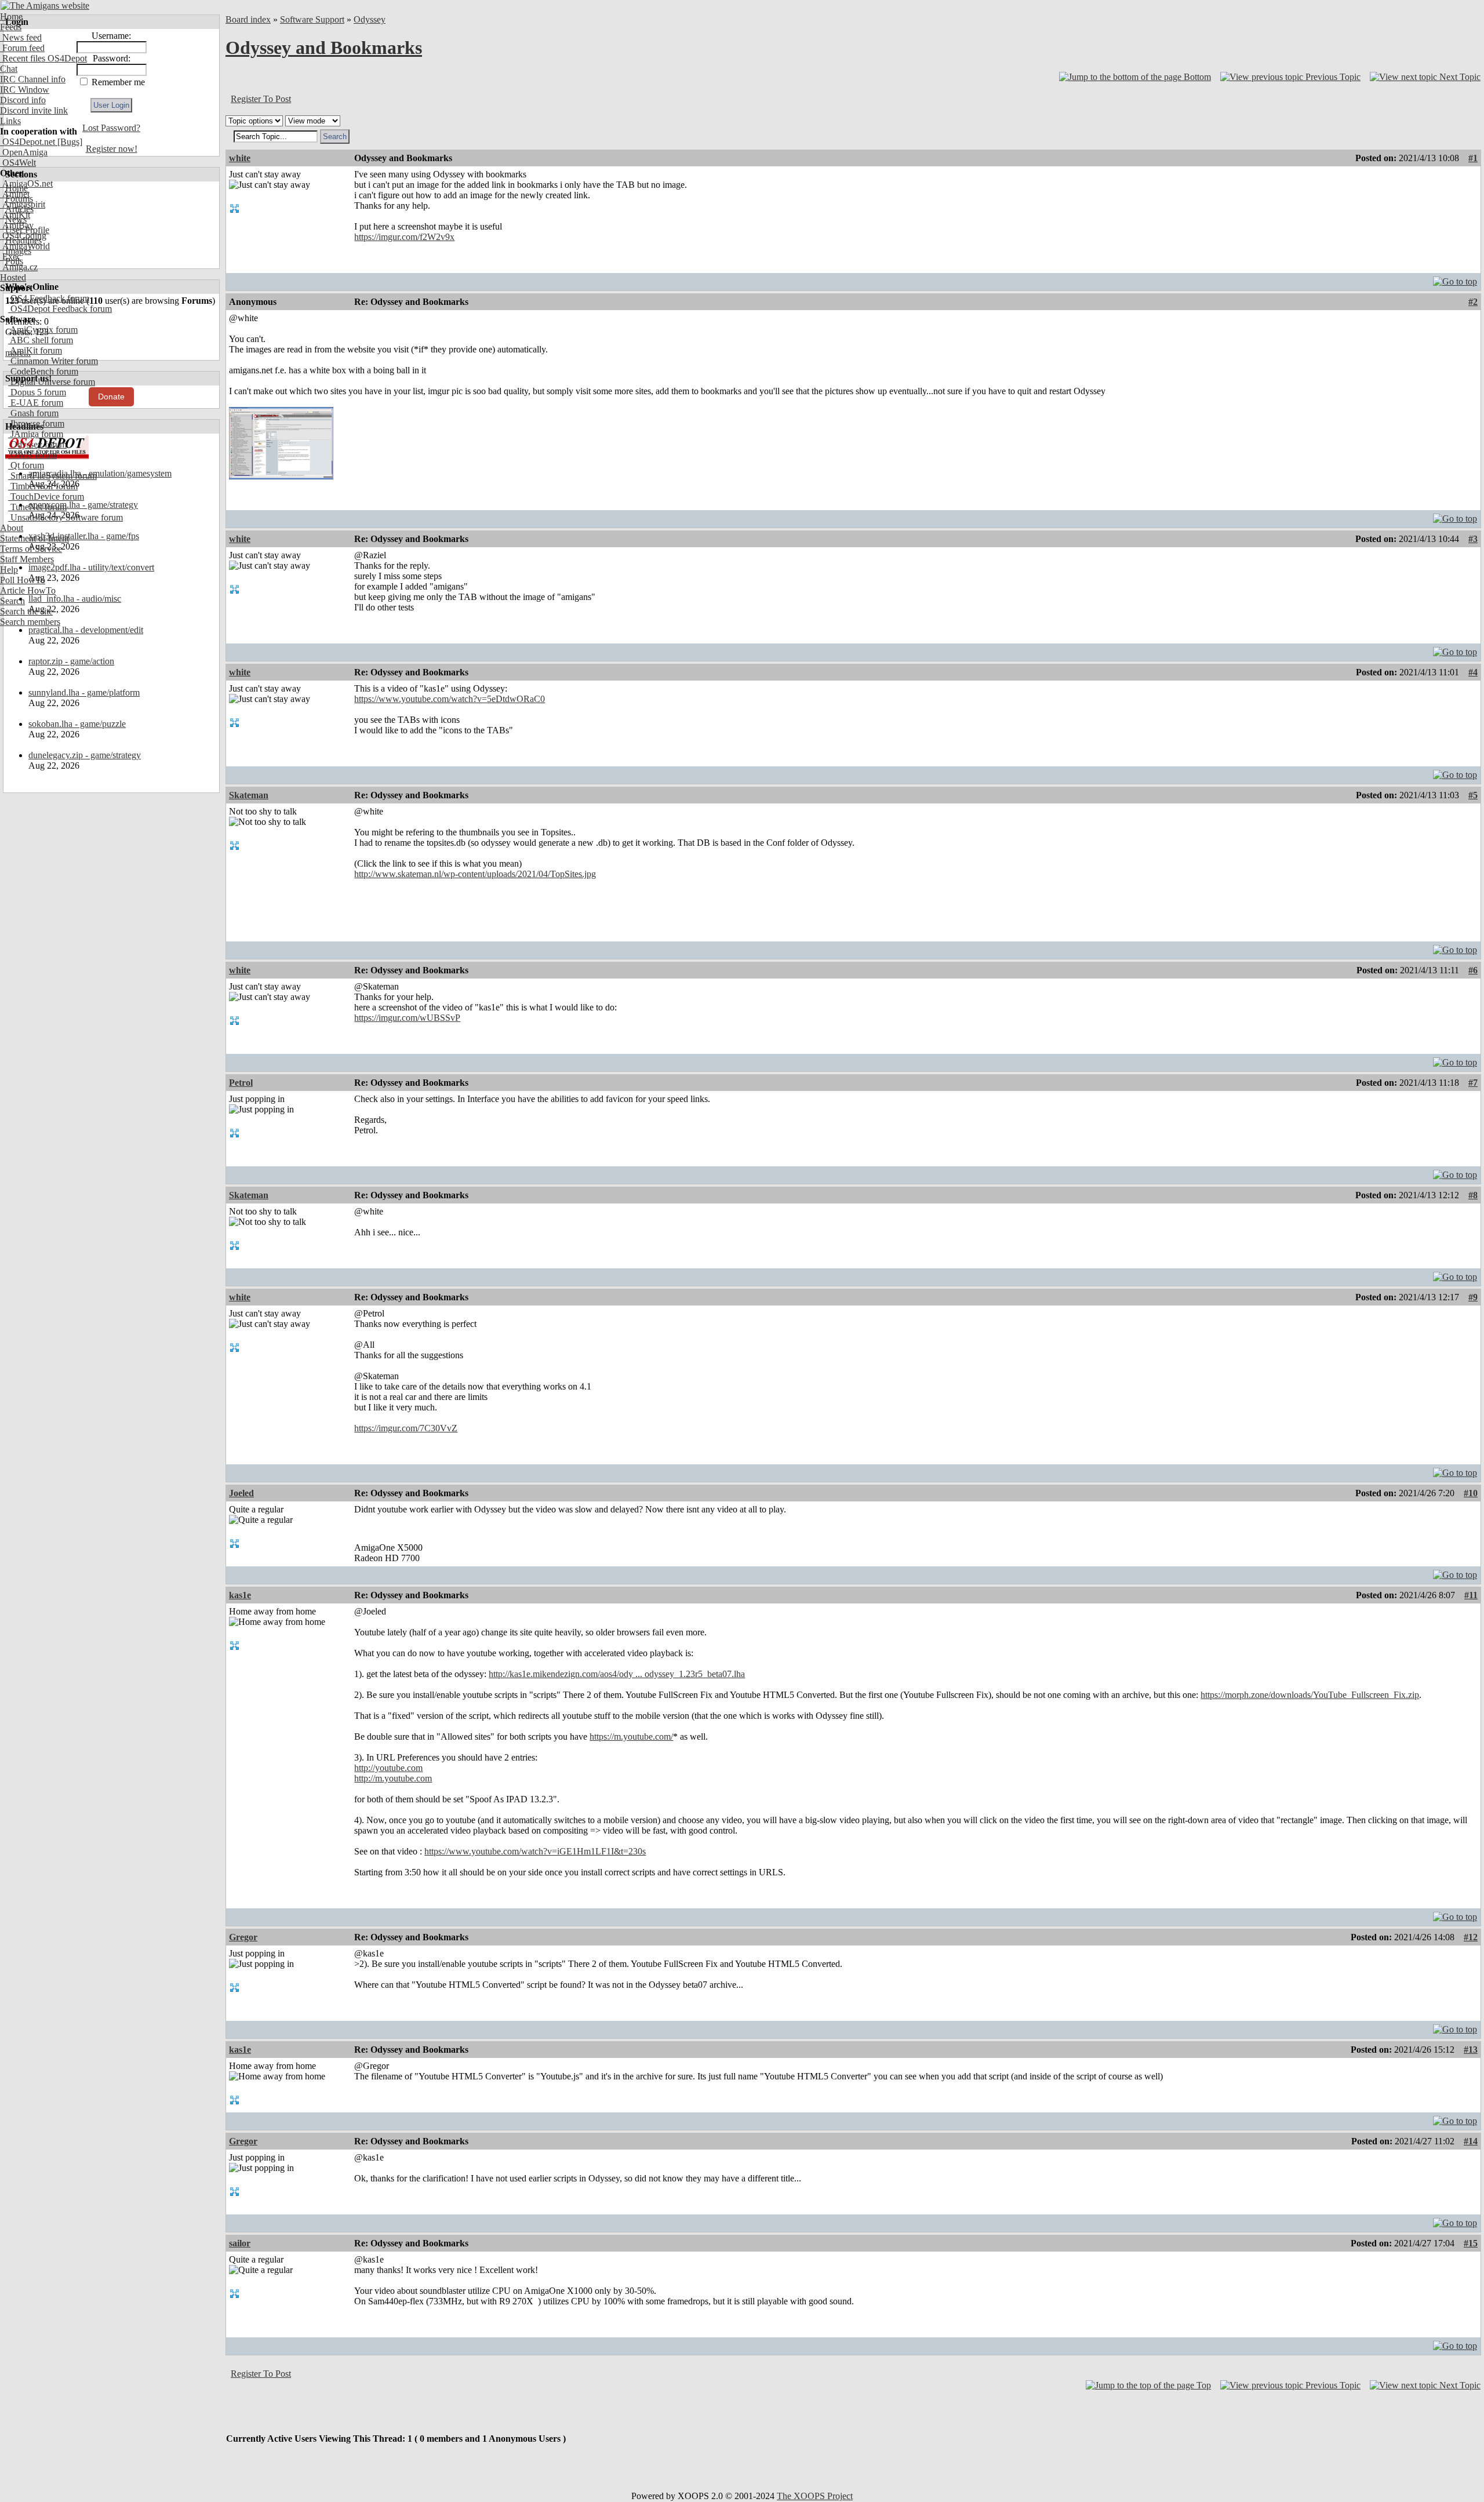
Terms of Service (31, 549)
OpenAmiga (24, 152)
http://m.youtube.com (393, 1778)
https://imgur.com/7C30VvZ (406, 1428)
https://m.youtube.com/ (631, 1737)
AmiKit (15, 215)
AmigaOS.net (26, 183)
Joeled (241, 1493)
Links (10, 121)
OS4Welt (18, 163)
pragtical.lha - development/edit (86, 630)
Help (9, 570)
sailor (240, 2243)
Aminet (15, 194)
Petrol (241, 1083)
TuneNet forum (37, 507)
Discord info (23, 100)
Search (12, 601)
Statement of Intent (34, 538)
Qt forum (26, 465)
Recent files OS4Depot (43, 58)
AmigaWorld (25, 246)
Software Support (312, 19)
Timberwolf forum (43, 486)
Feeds (11, 27)
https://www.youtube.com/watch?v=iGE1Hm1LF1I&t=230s (535, 1851)
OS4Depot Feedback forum (60, 309)
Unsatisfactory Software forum (66, 517)
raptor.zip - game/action (71, 661)
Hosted (13, 277)
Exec (10, 257)
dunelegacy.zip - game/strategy (85, 755)
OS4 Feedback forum (49, 298)
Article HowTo (28, 590)
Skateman (249, 795)
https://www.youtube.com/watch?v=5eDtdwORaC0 (450, 699)
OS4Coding (23, 236)
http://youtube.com (388, 1768)
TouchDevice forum (46, 497)
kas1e (240, 1595)
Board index (248, 19)
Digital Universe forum (52, 382)
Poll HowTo (23, 580)
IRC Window (25, 90)
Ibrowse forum (36, 423)
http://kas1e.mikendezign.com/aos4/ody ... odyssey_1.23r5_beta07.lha (617, 1674)
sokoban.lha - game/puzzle (77, 724)
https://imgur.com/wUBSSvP (407, 1018)
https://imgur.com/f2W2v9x (404, 237)
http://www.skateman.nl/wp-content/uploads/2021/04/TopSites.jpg (475, 874)
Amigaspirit (23, 204)
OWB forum (32, 455)
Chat (9, 69)
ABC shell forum (41, 340)
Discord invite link (34, 110)
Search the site (26, 611)
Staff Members (27, 559)
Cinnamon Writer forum (53, 361)
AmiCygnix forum (43, 330)
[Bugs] (69, 142)
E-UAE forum (36, 403)
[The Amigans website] (45, 6)
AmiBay (17, 225)
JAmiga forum (36, 434)
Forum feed (22, 48)
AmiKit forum (35, 350)
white (240, 158)
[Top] (1455, 279)
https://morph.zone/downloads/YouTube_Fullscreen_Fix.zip (1310, 1695)
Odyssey (370, 19)
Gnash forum (33, 413)
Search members (30, 622)
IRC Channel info (33, 79)
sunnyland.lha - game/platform (84, 692)
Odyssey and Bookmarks (324, 48)
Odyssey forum (37, 444)
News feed (21, 37)
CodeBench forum (43, 371)
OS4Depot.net (28, 142)
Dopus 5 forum (37, 392)
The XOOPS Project (815, 2496)
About (12, 528)
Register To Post (261, 99)
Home (11, 17)
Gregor (243, 1937)
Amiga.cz (19, 267)
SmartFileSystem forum (52, 476)
